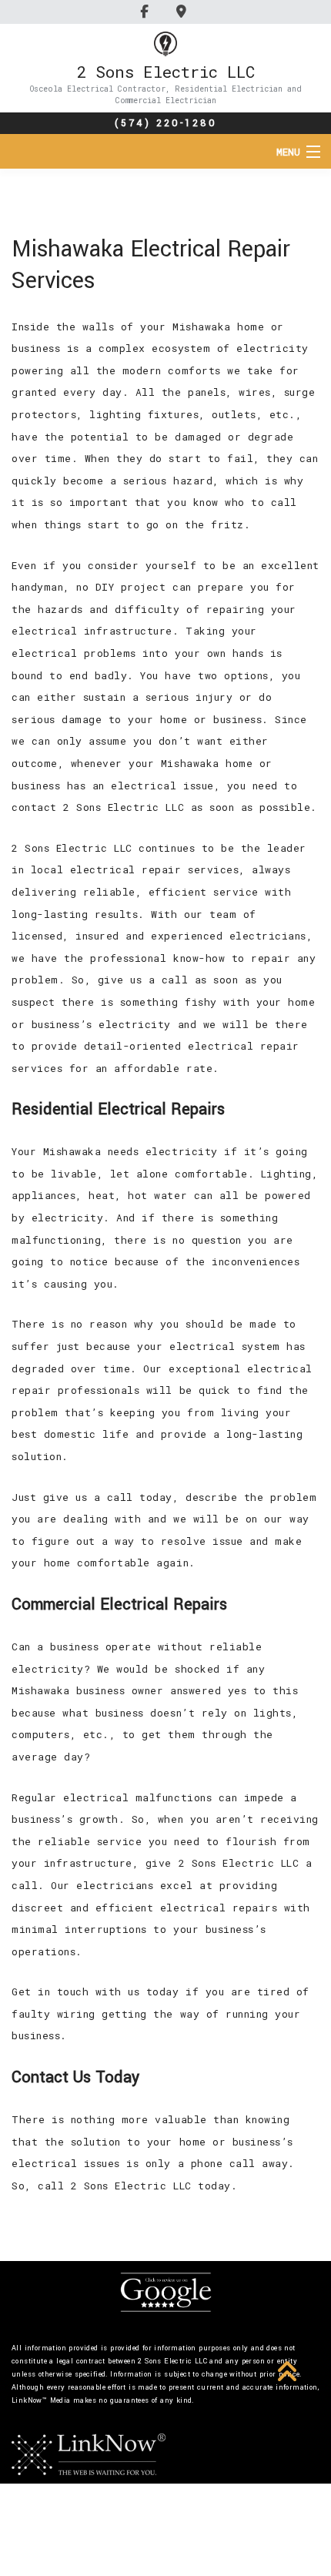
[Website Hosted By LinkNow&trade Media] (89, 2453)
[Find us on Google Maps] (184, 11)
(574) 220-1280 (166, 123)
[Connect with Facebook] (147, 11)
